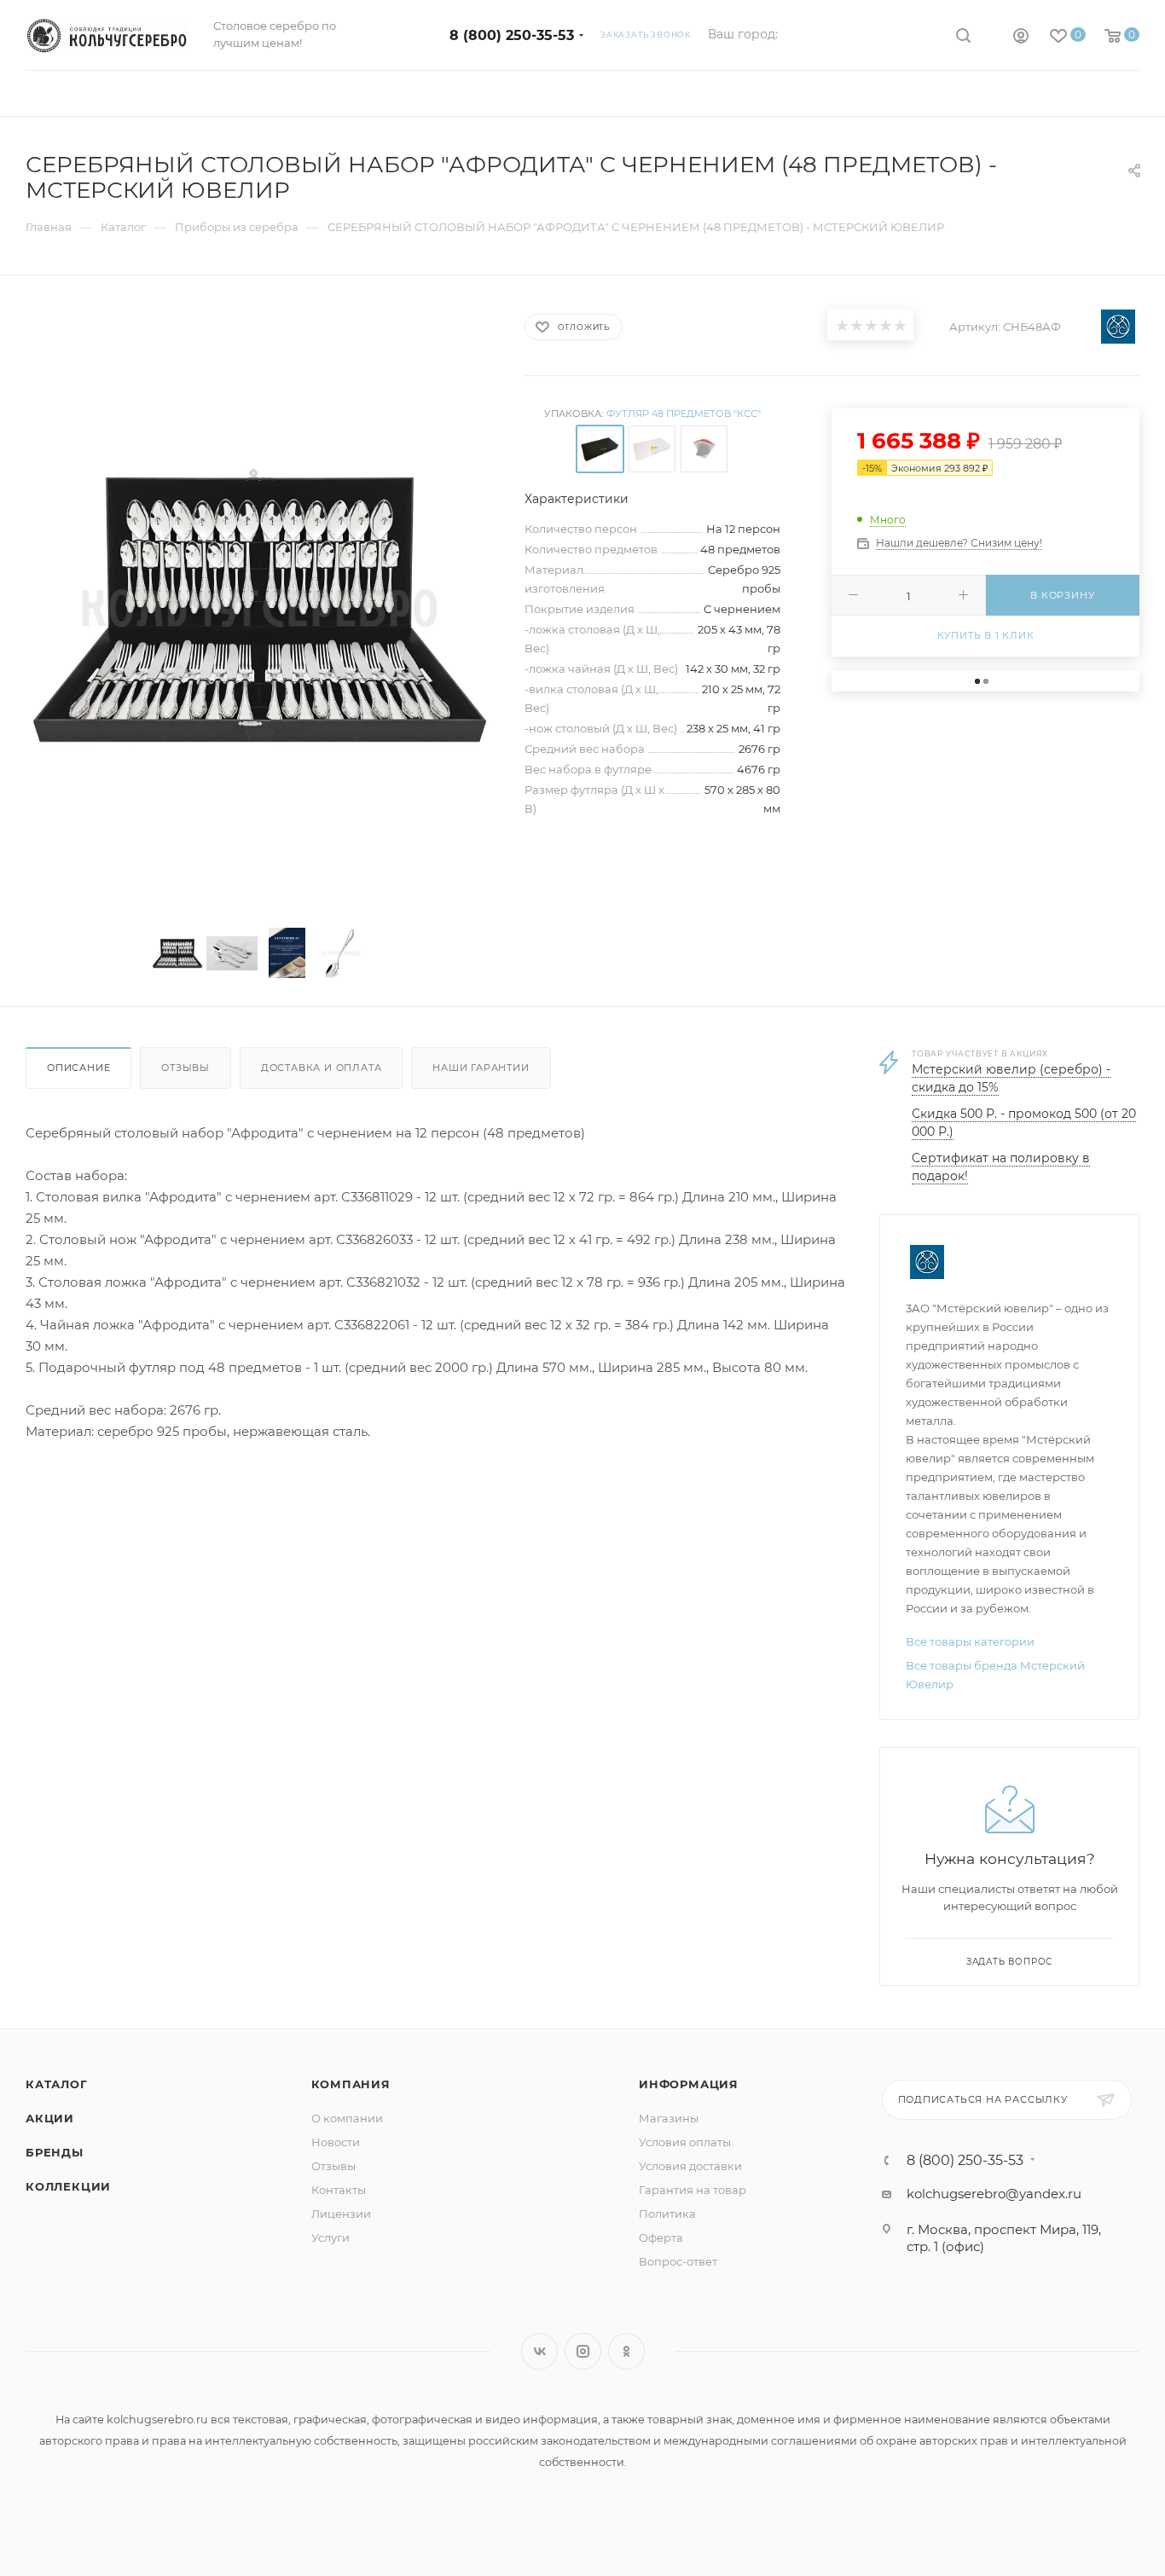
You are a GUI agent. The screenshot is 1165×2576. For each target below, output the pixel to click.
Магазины (669, 2118)
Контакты (339, 2190)
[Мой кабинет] (1021, 38)
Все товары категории (970, 1641)
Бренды (55, 2152)
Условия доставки (690, 2166)
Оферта (661, 2237)
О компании (347, 2118)
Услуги (330, 2237)
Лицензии (341, 2214)
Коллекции (68, 2186)
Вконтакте (539, 2351)
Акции (50, 2118)
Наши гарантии (481, 1068)
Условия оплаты (685, 2142)
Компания (351, 2084)
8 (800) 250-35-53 (512, 35)
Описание (78, 1068)
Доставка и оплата (322, 1068)
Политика (667, 2214)
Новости (336, 2142)
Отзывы (185, 1068)
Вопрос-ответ (678, 2261)
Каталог (57, 2084)
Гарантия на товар (693, 2190)
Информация (689, 2084)
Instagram (583, 2351)
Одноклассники (626, 2351)
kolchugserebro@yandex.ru (994, 2194)
